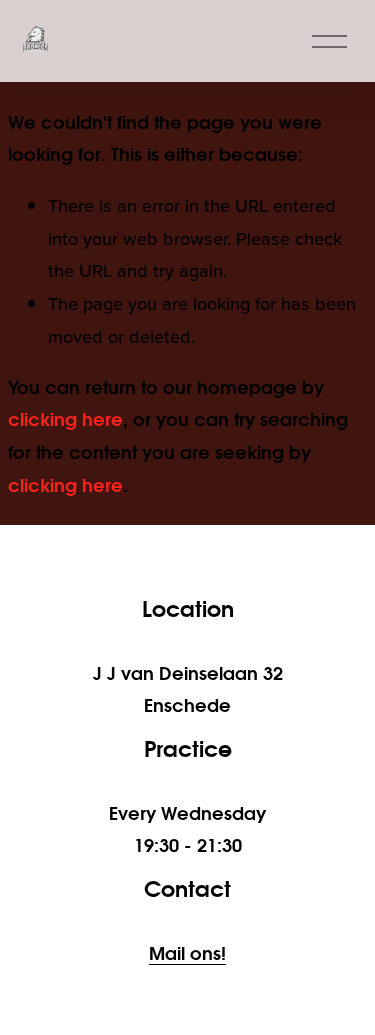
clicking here (65, 419)
